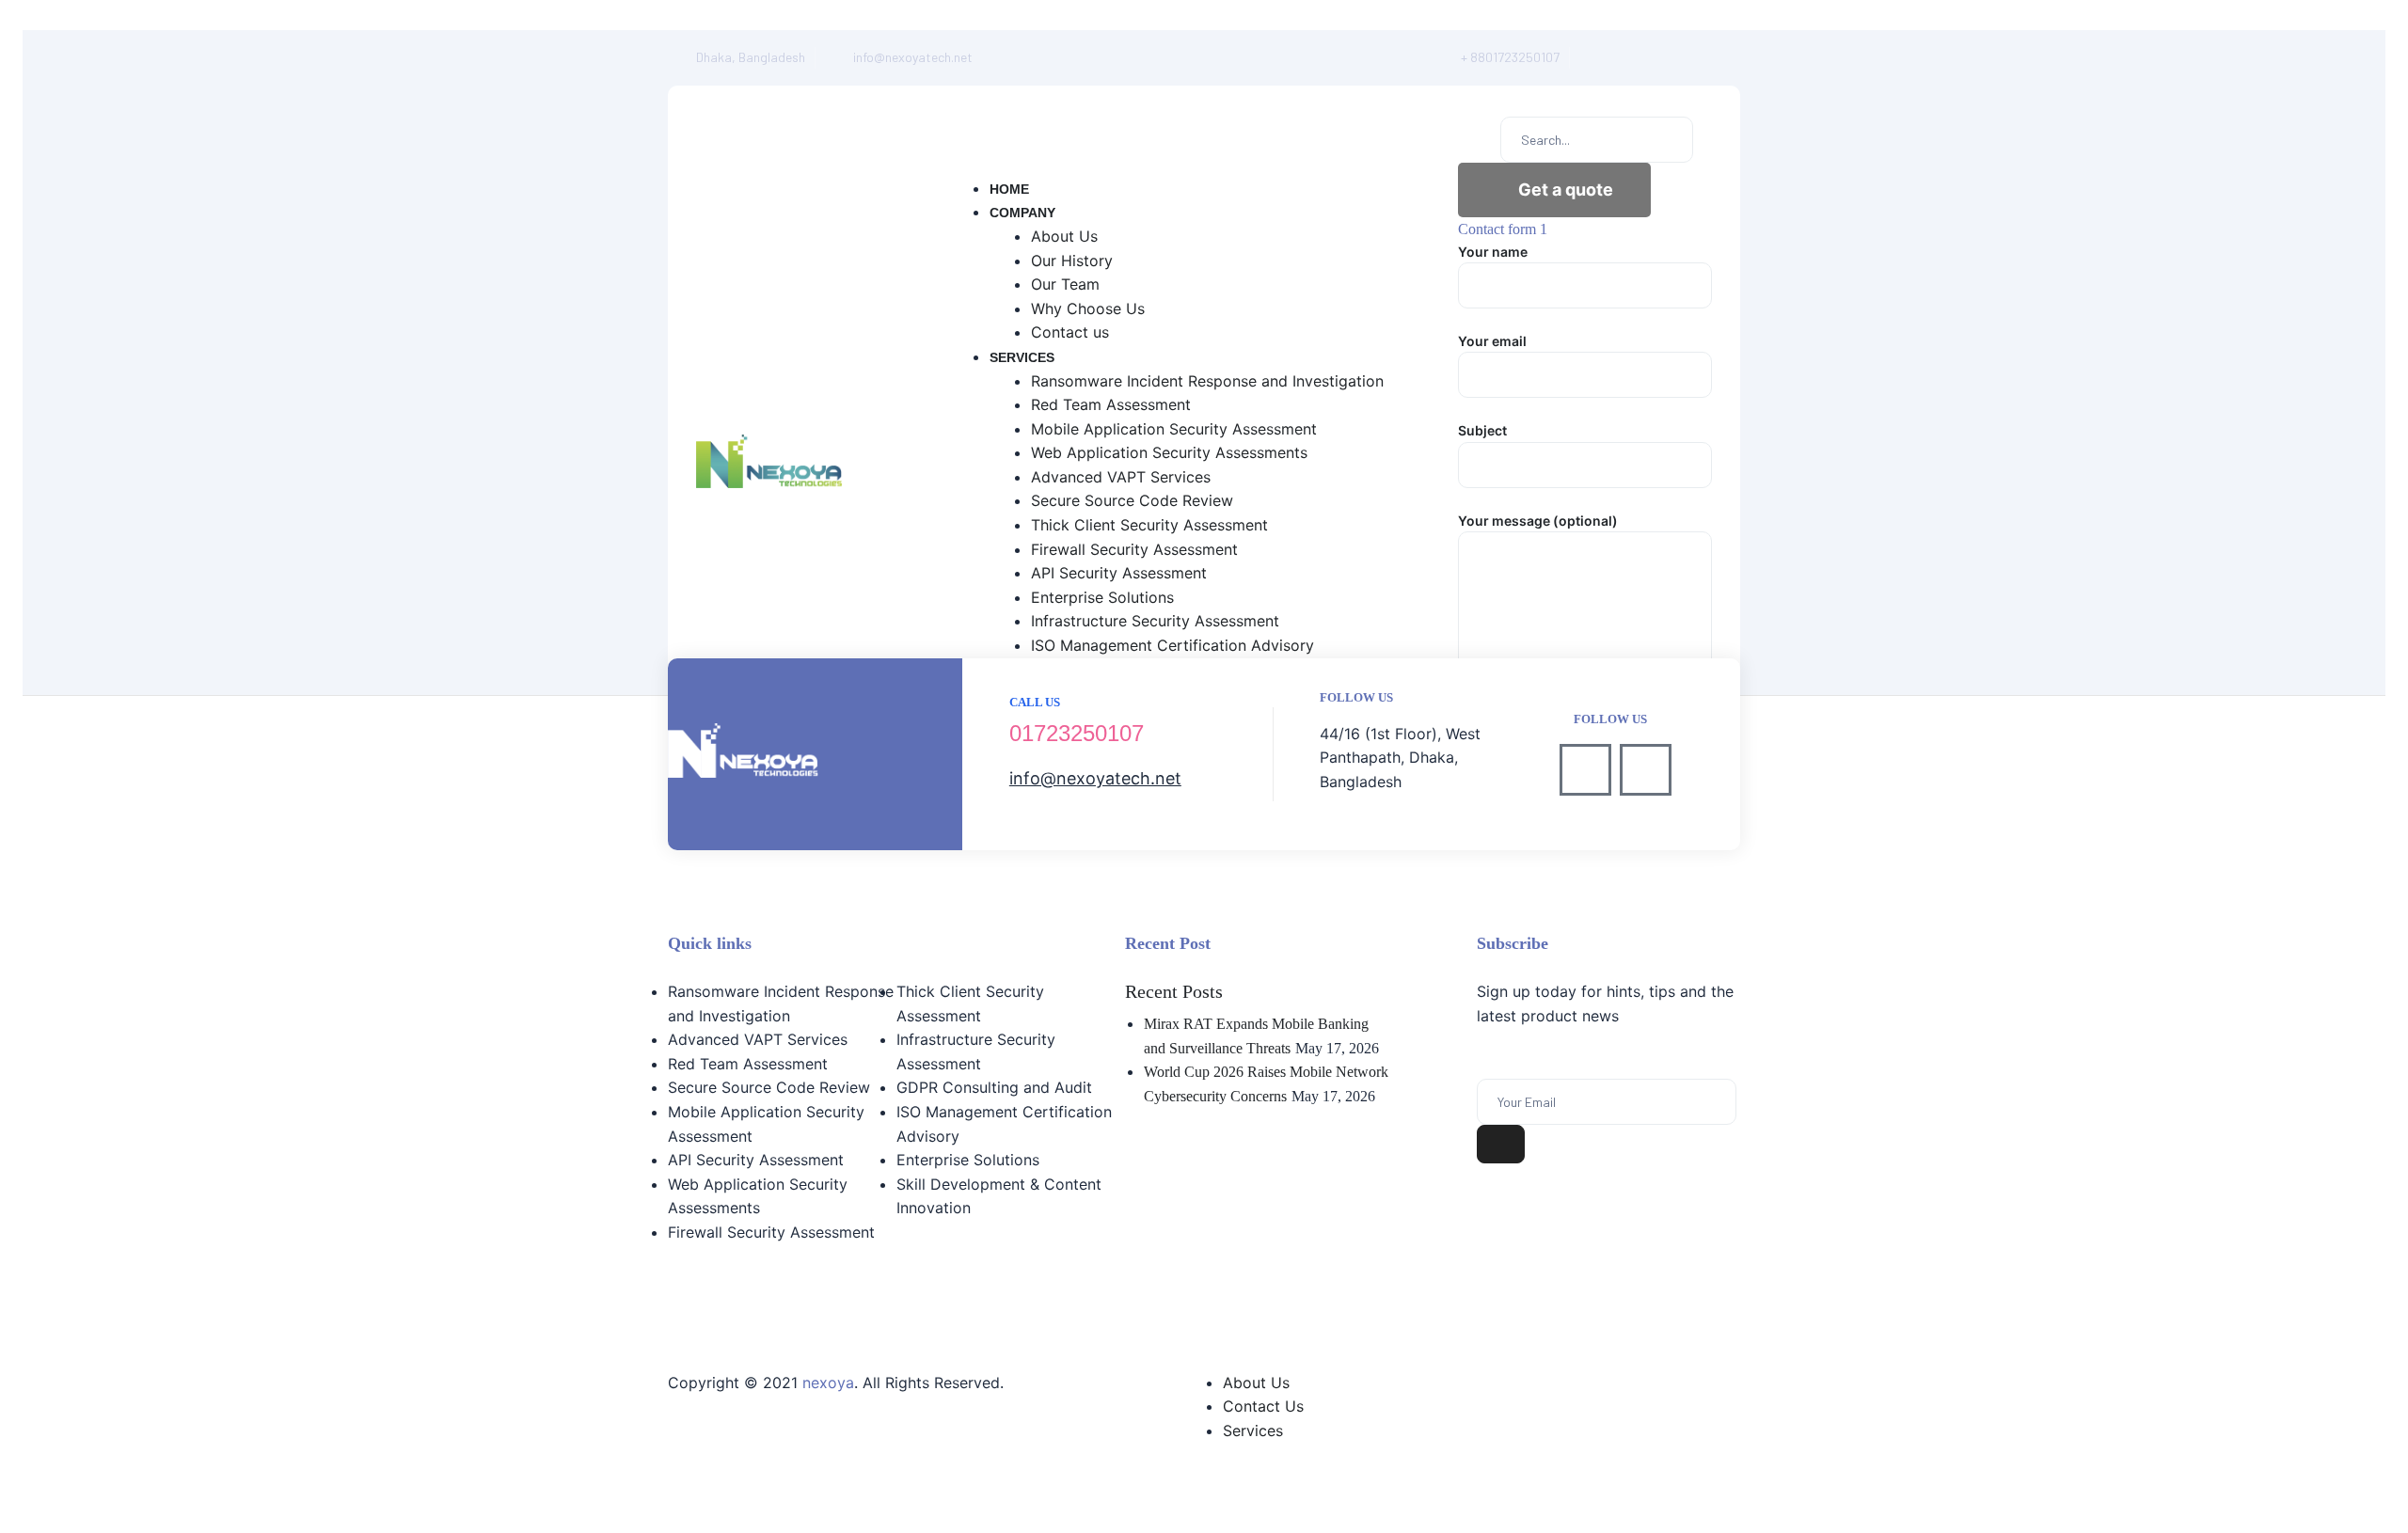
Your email (1492, 341)
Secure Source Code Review (769, 1087)
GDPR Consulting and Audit (994, 1087)
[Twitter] (1639, 58)
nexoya (828, 1383)
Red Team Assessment (748, 1064)
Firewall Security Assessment (771, 1232)
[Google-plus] (1680, 58)
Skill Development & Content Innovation (999, 1196)
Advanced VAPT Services (758, 1039)
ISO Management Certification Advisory (1004, 1124)
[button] (1554, 190)
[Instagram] (1722, 58)
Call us (1035, 702)
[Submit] (1501, 1144)
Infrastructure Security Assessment (976, 1051)
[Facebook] (1598, 58)
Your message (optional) (1538, 521)
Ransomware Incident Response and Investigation (781, 1004)
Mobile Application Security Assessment (766, 1124)
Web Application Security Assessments (758, 1196)
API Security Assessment (756, 1160)
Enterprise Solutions (968, 1160)
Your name (1493, 252)
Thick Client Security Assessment (970, 1004)
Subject (1482, 430)
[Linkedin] (1646, 770)
